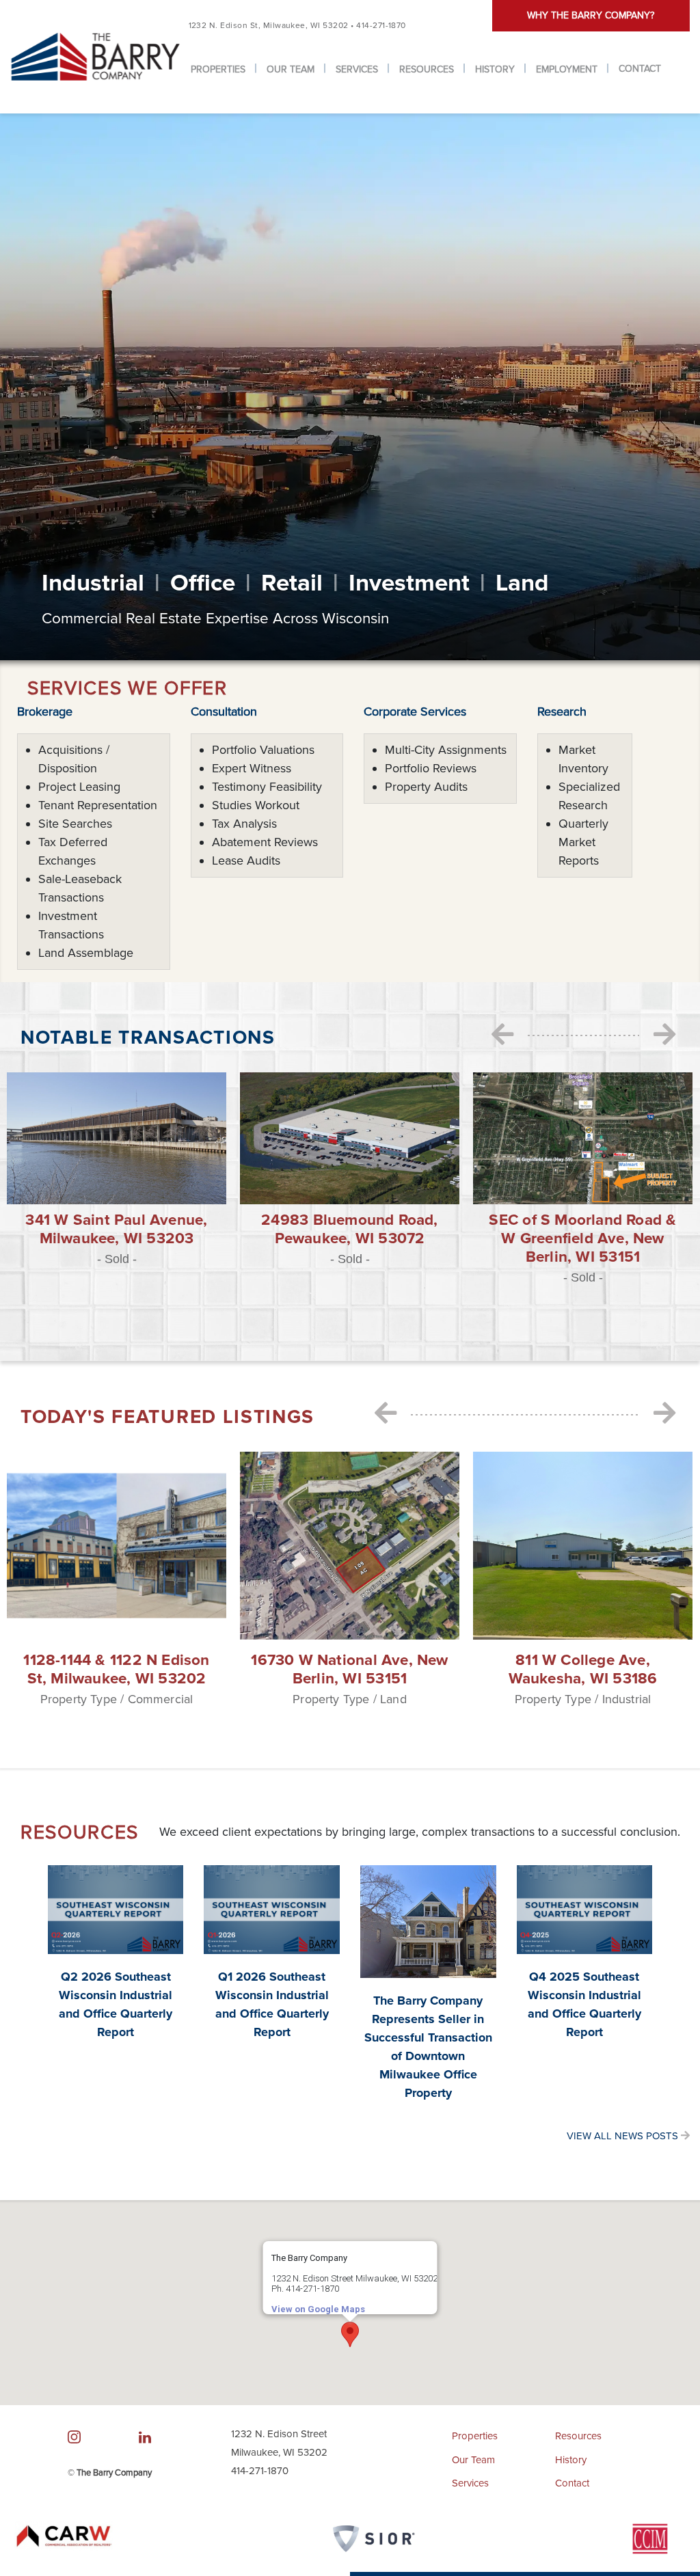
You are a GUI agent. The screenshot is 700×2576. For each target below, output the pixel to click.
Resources (427, 69)
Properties (218, 69)
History (495, 69)
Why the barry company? (591, 15)
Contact (640, 69)
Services (357, 69)
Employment (567, 69)
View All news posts (624, 2136)
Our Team (291, 69)
